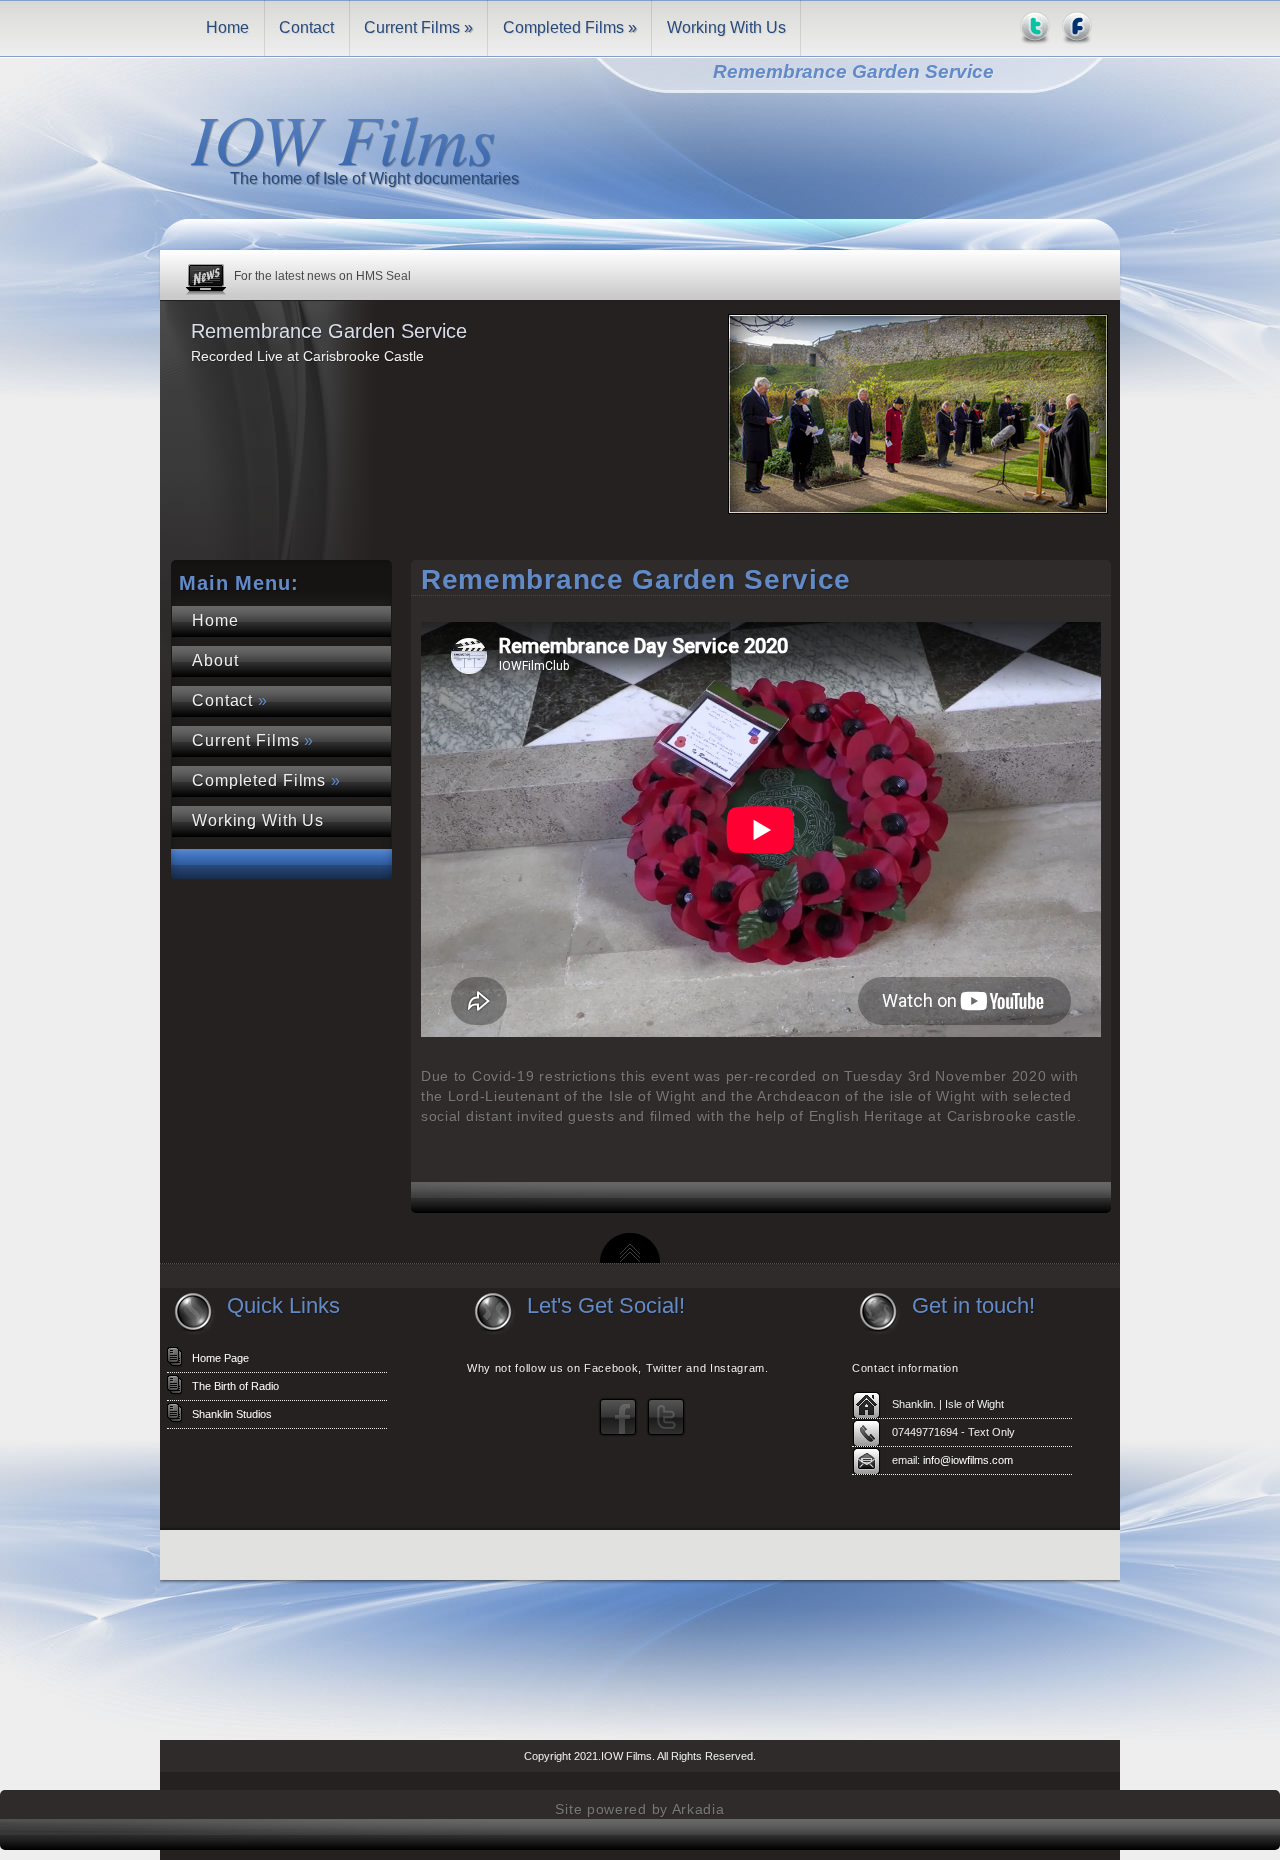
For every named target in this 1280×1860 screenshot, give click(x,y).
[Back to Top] (630, 1257)
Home (227, 27)
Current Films (418, 27)
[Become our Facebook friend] (618, 1433)
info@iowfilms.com (968, 1460)
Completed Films (570, 27)
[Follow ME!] (666, 1433)
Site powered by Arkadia (639, 1809)
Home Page (220, 1358)
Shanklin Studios (232, 1414)
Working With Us (726, 27)
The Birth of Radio (235, 1386)
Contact (306, 27)
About (215, 660)
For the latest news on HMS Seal (322, 276)
